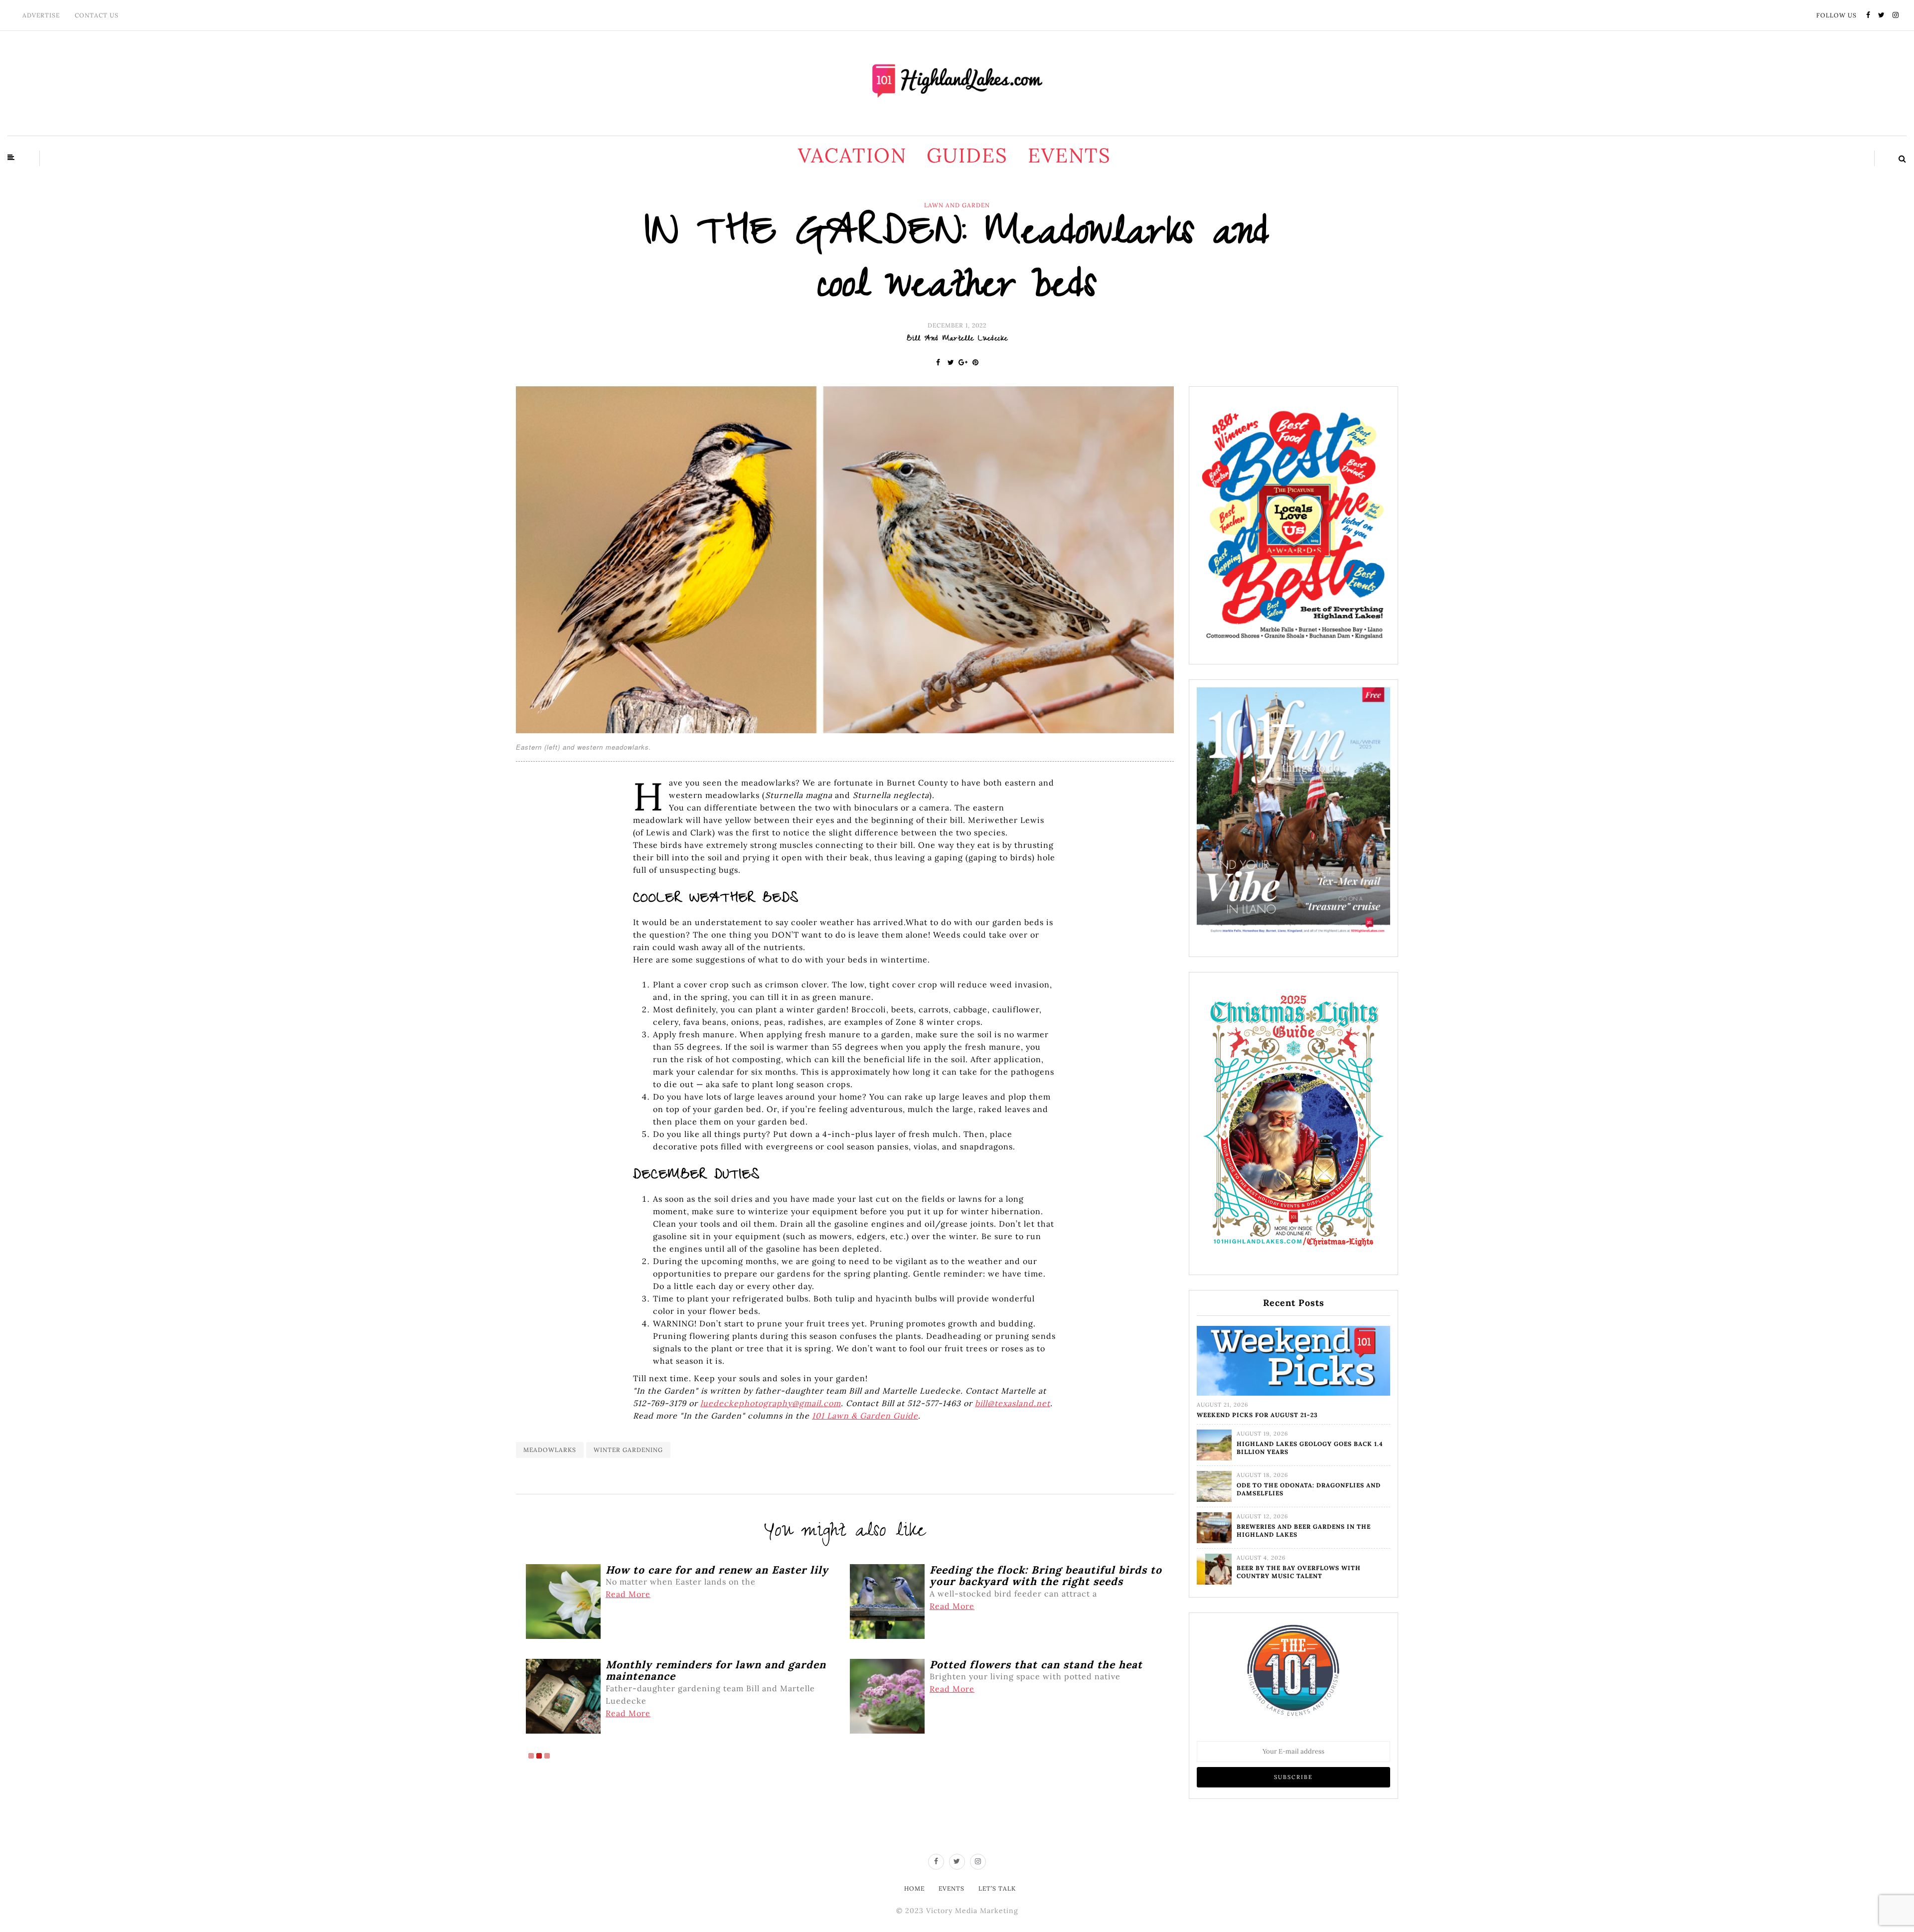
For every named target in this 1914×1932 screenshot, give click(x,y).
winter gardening (628, 1450)
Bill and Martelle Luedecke (957, 339)
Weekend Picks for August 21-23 (1257, 1415)
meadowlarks (550, 1450)
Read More (628, 1594)
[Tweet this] (951, 362)
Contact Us (97, 15)
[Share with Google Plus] (963, 362)
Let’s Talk (997, 1888)
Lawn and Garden (957, 205)
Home (914, 1888)
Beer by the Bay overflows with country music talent (1299, 1572)
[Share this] (938, 362)
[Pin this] (976, 362)
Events (1069, 155)
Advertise (41, 15)
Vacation (852, 155)
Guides (967, 155)
